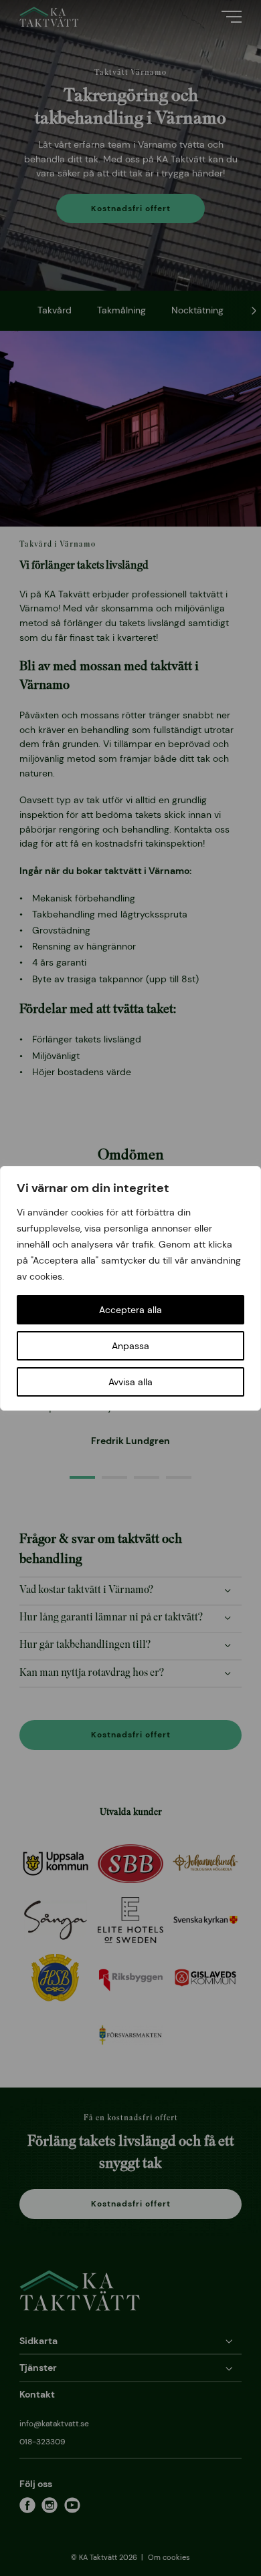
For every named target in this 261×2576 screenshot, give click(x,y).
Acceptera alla (130, 1310)
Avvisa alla (130, 1382)
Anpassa (130, 1346)
